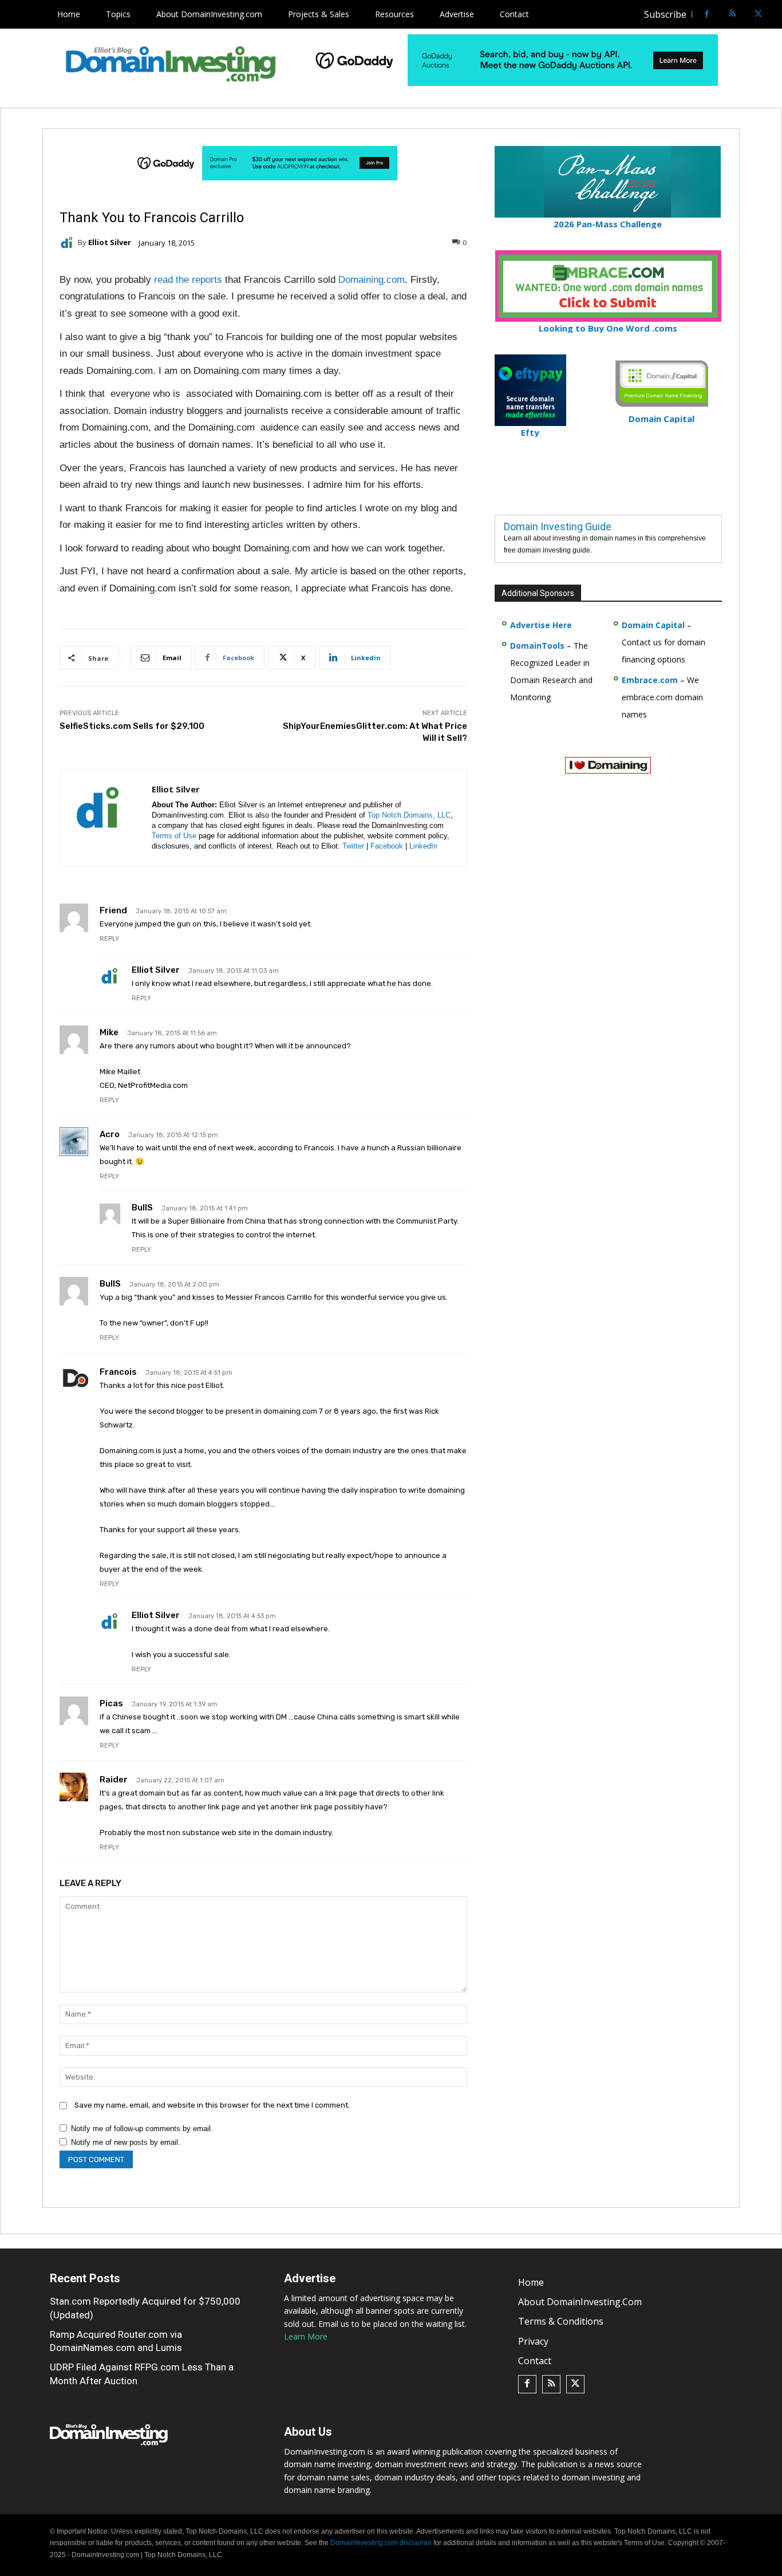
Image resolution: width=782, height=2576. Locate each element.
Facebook (387, 846)
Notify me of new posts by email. (126, 2142)
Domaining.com (372, 280)
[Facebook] (707, 15)
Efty (530, 432)
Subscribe (665, 14)
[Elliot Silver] (69, 243)
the (182, 280)
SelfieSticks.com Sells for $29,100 (132, 726)
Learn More (306, 2336)
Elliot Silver (110, 242)
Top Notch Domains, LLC (409, 815)
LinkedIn (423, 846)
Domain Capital (653, 625)
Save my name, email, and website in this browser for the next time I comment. (212, 2105)
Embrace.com (650, 680)
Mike (109, 1032)
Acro (110, 1134)
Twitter (353, 846)
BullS (142, 1208)
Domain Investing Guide (558, 526)
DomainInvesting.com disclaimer (381, 2543)
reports (207, 280)
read (163, 280)
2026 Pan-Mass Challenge (608, 224)
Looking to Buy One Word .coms (608, 328)
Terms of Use (174, 836)
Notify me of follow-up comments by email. (142, 2129)
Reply (109, 939)
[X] (758, 15)
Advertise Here (541, 625)
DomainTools (537, 646)
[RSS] (732, 15)
